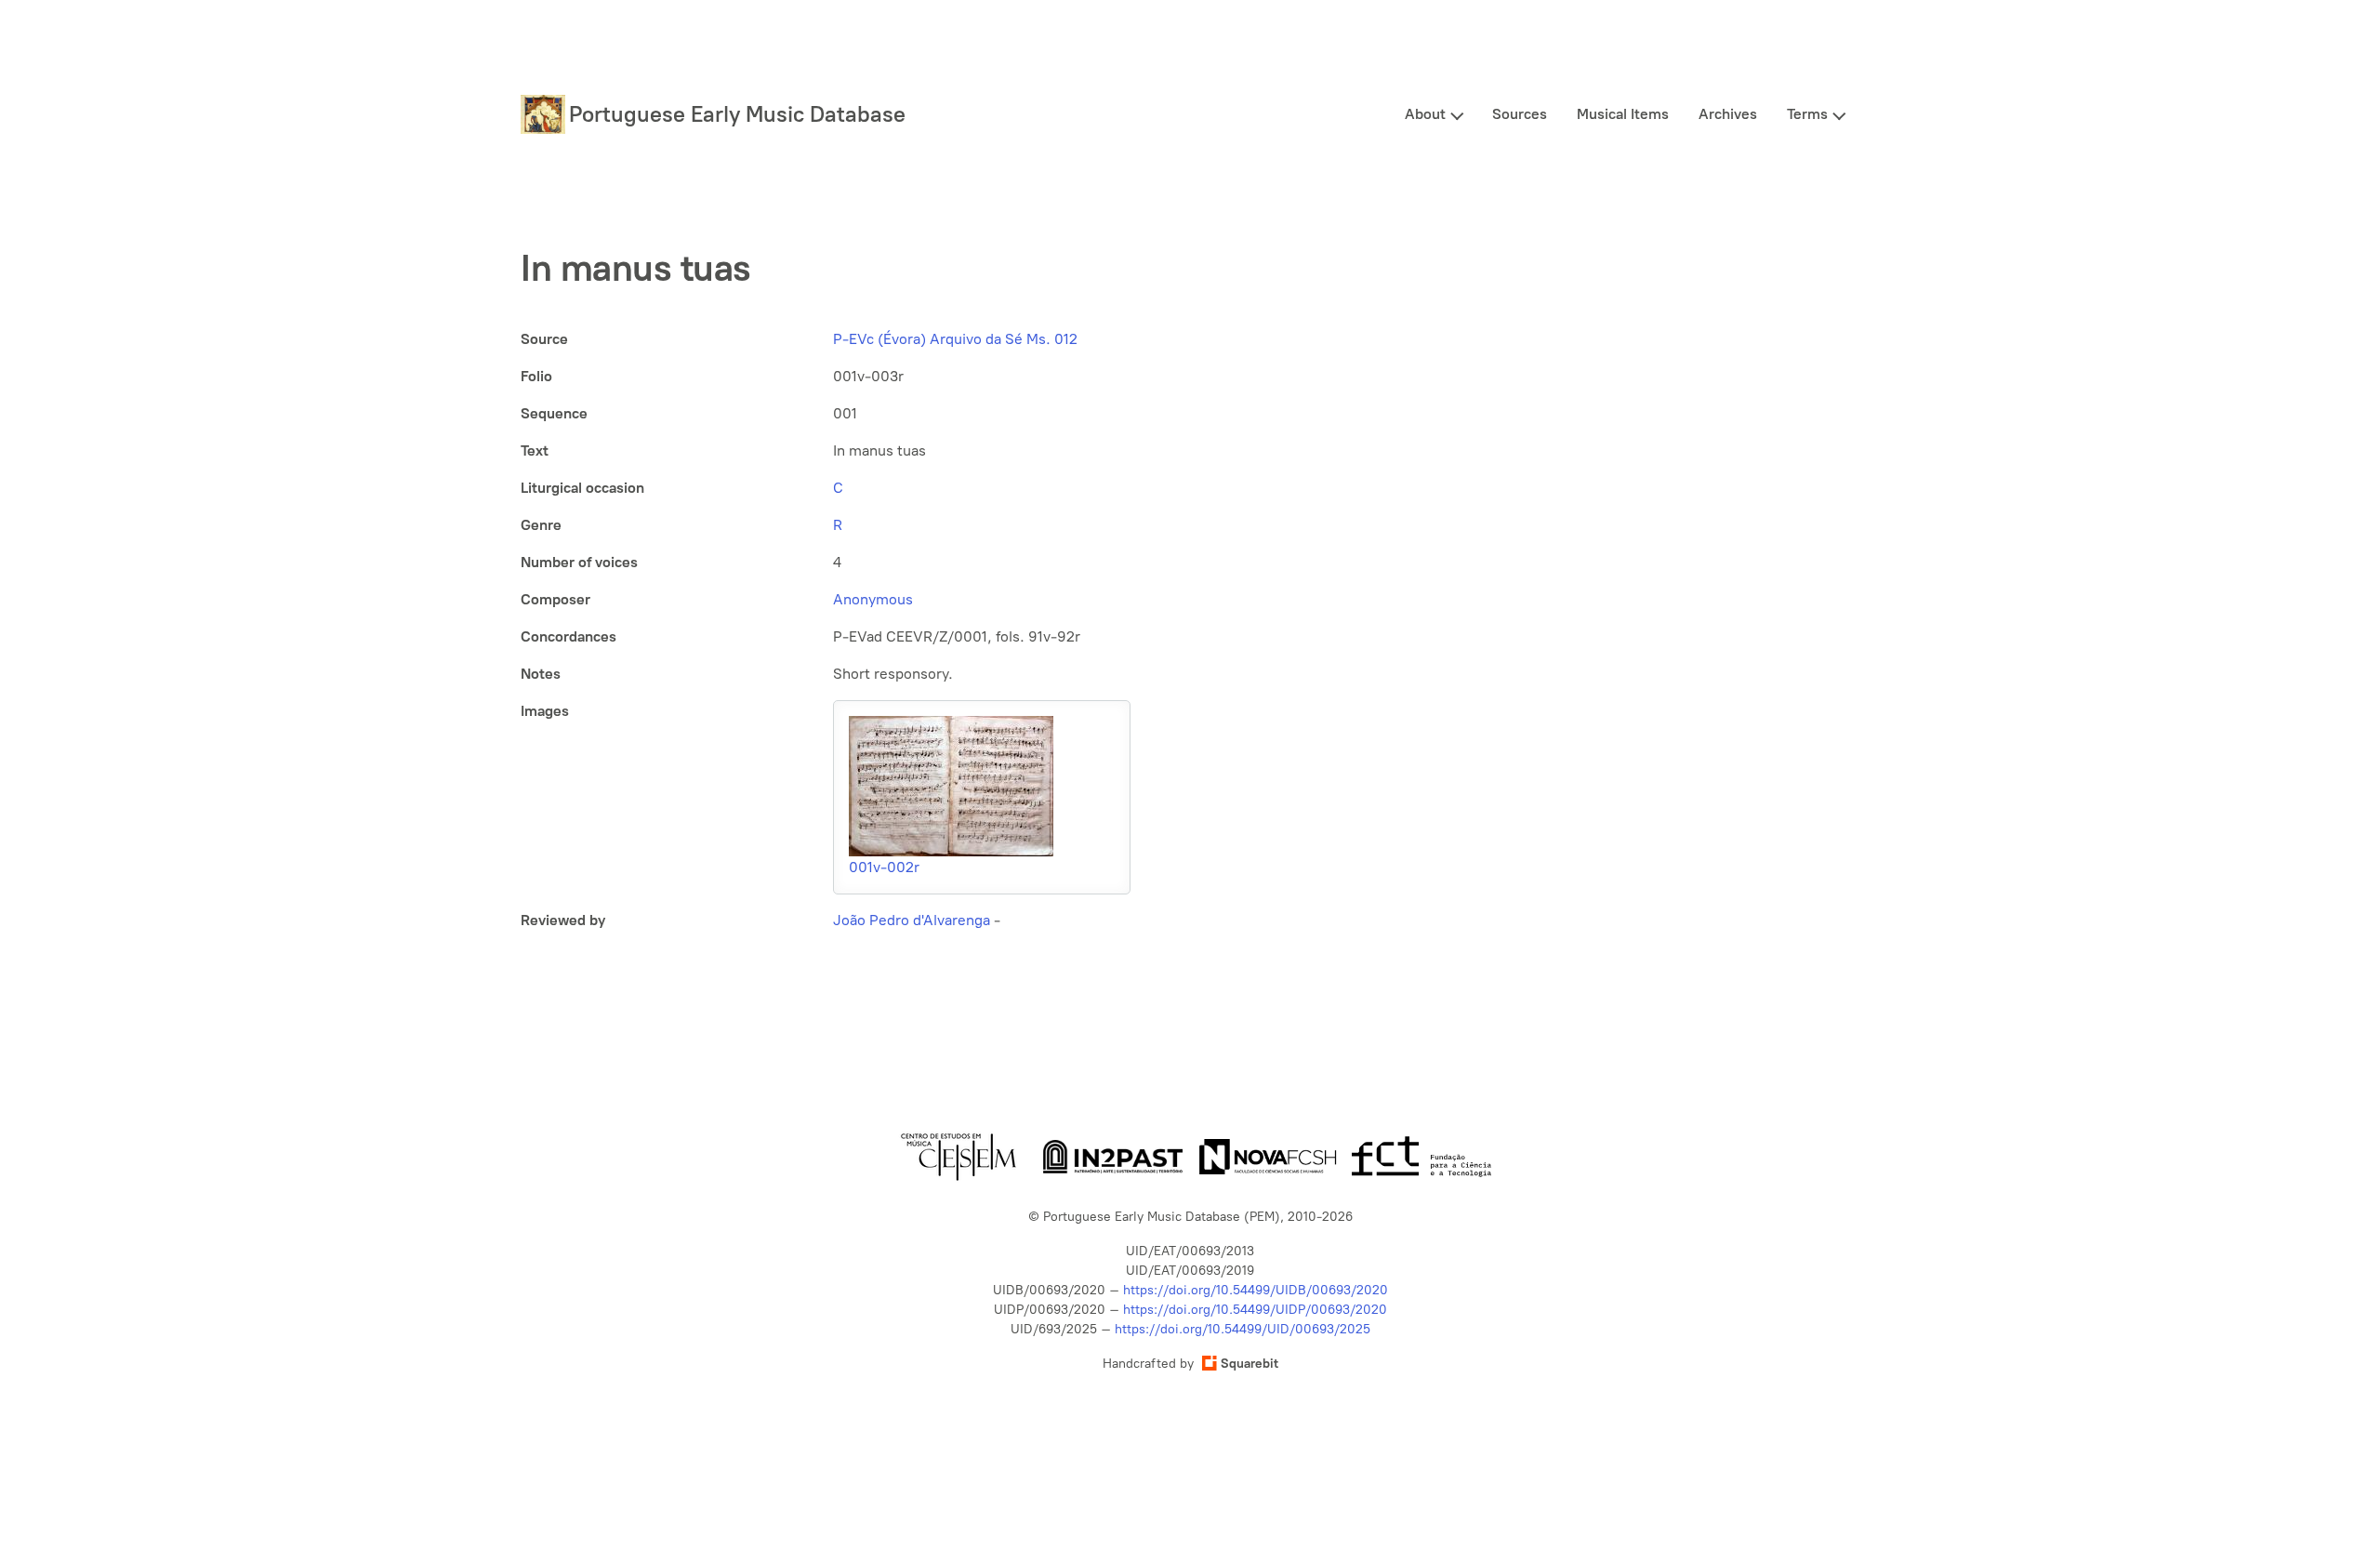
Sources (1520, 114)
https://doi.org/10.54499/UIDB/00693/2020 (1256, 1290)
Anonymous (873, 599)
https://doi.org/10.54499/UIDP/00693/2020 (1255, 1310)
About (1425, 114)
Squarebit (1249, 1364)
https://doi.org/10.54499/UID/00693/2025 (1243, 1329)
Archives (1728, 114)
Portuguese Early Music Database (737, 114)
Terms (1807, 114)
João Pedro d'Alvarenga (912, 920)
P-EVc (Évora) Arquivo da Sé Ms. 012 (955, 339)
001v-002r (884, 867)
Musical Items (1623, 114)
